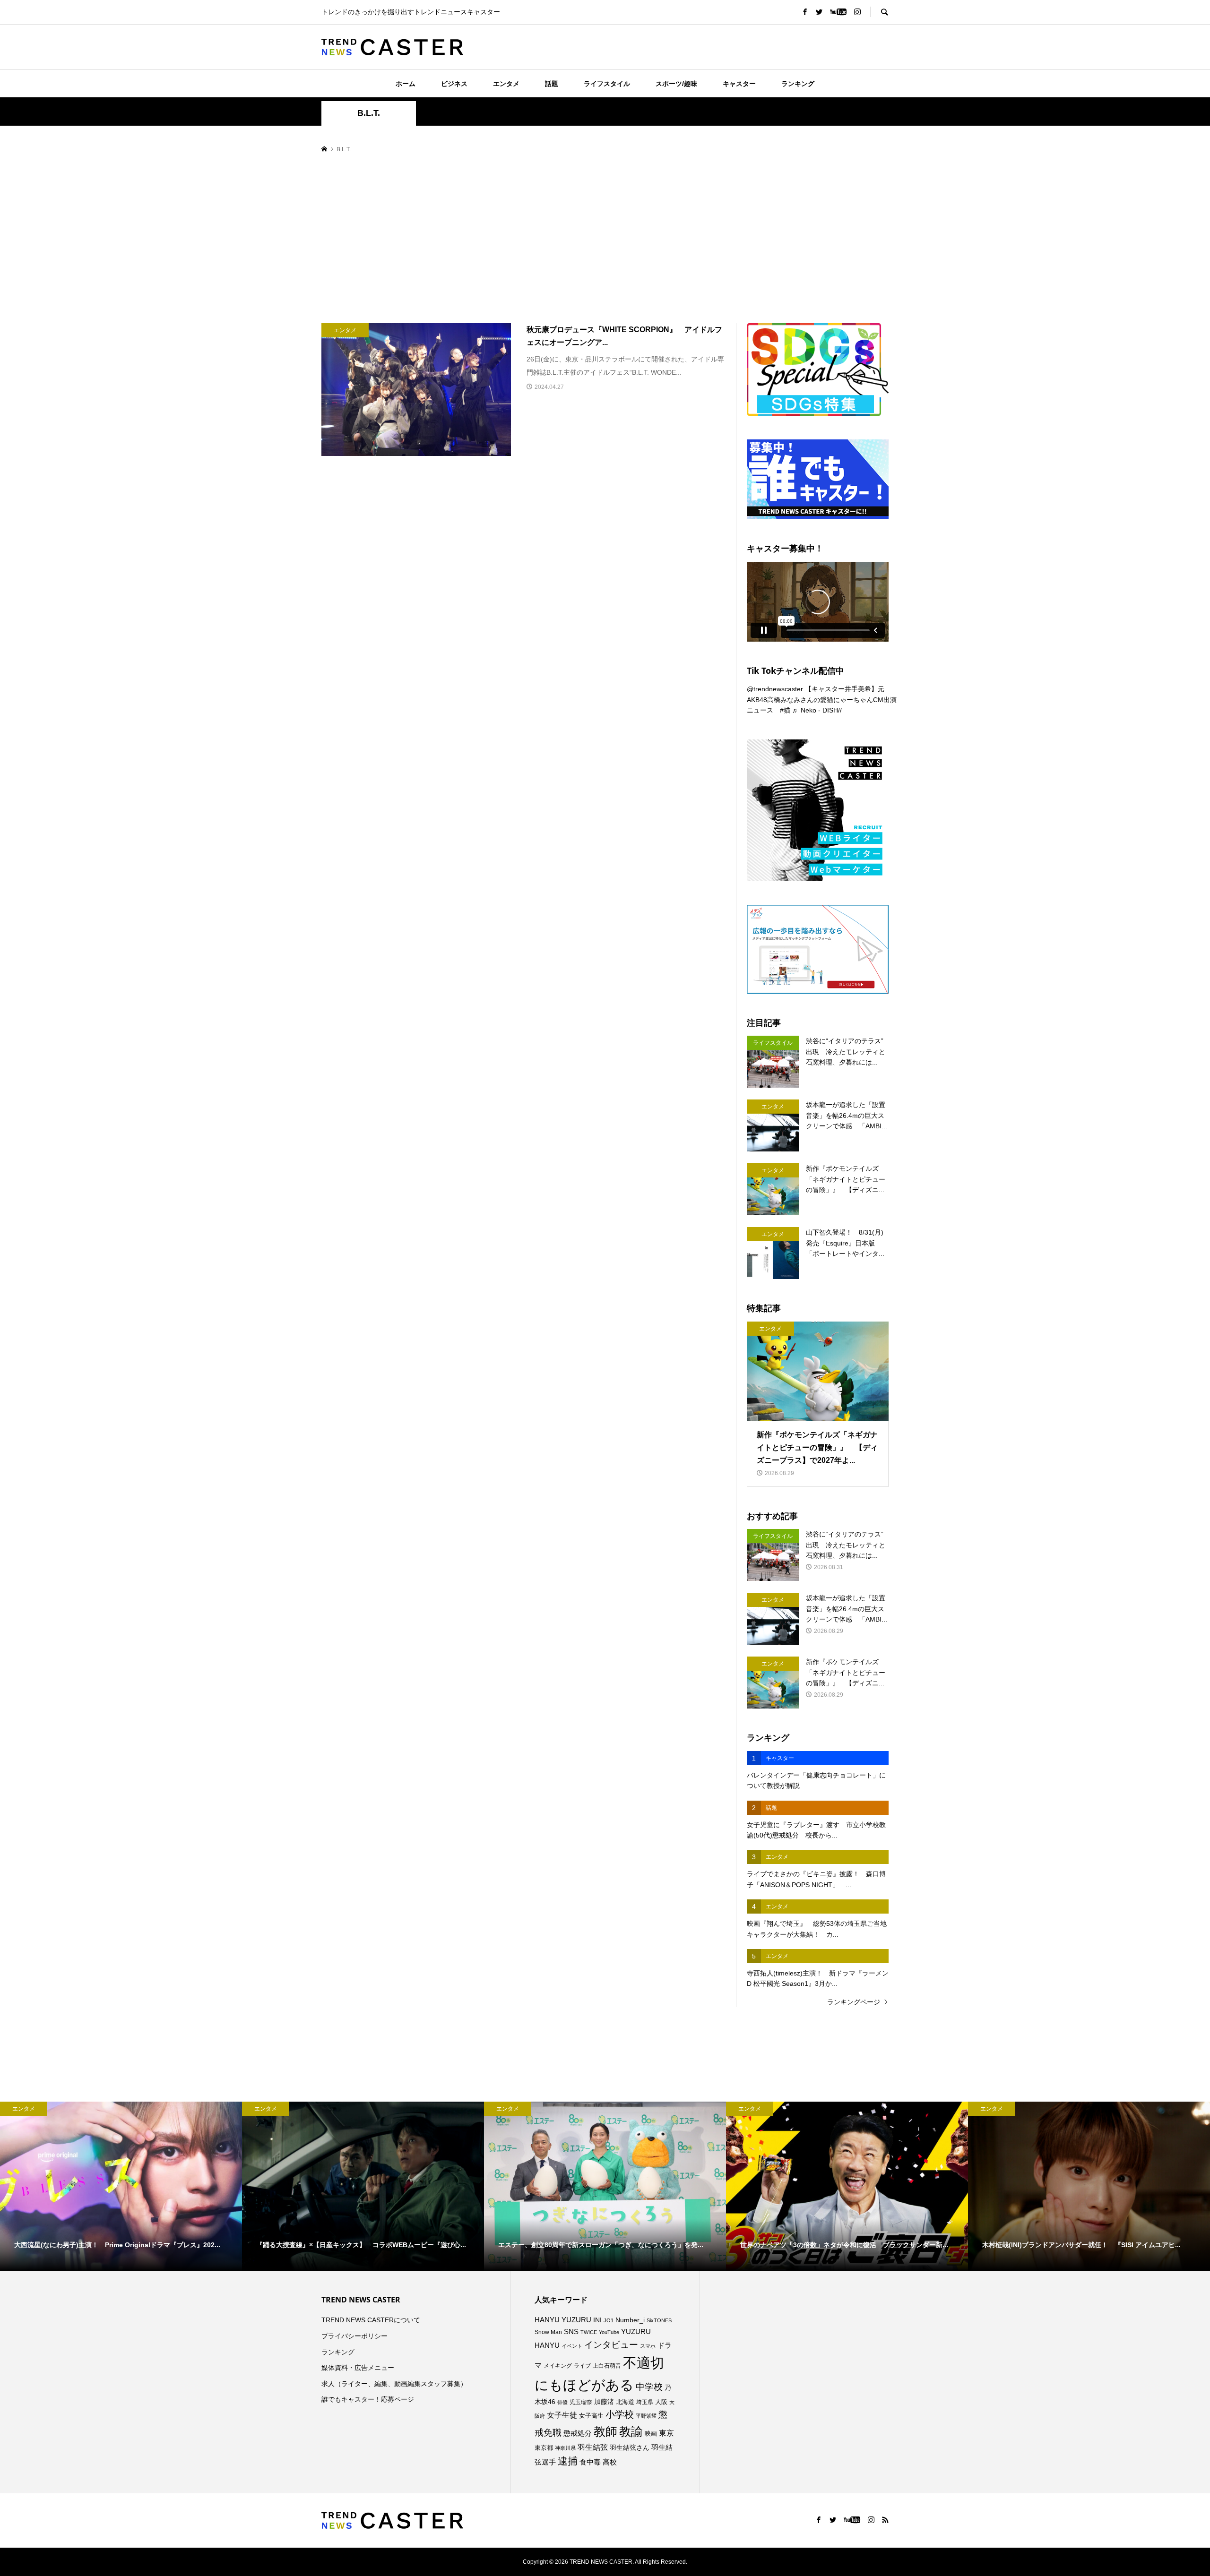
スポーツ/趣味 (676, 84)
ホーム (406, 84)
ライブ (582, 2366)
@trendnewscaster (775, 689)
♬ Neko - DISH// (817, 710)
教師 (605, 2431)
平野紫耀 (646, 2416)
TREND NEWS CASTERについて (371, 2320)
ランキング (798, 84)
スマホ (648, 2346)
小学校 (620, 2414)
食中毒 (590, 2462)
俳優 (562, 2402)
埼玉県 (645, 2402)
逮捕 (568, 2461)
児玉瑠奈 (581, 2402)
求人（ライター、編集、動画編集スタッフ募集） (394, 2384)
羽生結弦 (593, 2447)
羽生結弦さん (630, 2447)
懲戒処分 (578, 2433)
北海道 (625, 2402)
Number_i (630, 2320)
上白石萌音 (607, 2366)
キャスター (739, 84)
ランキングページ (854, 2002)
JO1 (609, 2320)
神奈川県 (565, 2448)
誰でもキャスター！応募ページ (368, 2399)
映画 (651, 2434)
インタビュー (611, 2345)
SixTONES (659, 2320)
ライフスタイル (607, 84)
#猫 (785, 710)
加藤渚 (604, 2402)
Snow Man (548, 2332)
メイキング (558, 2366)
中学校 (649, 2387)
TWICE (589, 2332)
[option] (121, 2186)
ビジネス (454, 84)
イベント (572, 2346)
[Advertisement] (605, 239)
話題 (552, 84)
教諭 (631, 2432)
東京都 (544, 2448)
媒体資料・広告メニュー (358, 2368)
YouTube (609, 2332)
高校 (610, 2462)
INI (597, 2320)
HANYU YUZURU (563, 2320)
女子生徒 (562, 2415)
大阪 (661, 2402)
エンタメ (506, 84)
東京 (666, 2433)
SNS (571, 2331)
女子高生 (591, 2416)
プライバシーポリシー (354, 2336)
